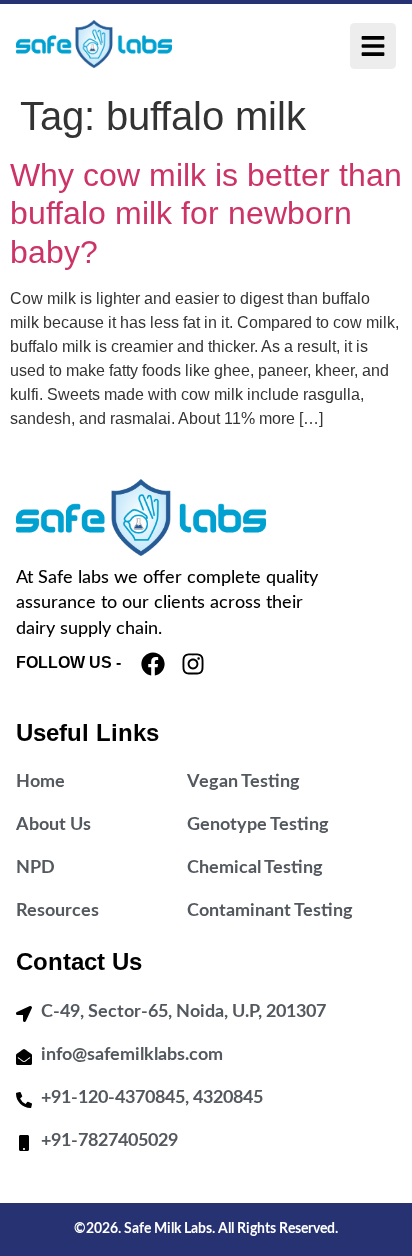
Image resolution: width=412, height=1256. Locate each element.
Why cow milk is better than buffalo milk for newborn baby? (206, 213)
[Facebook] (153, 664)
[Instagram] (193, 664)
